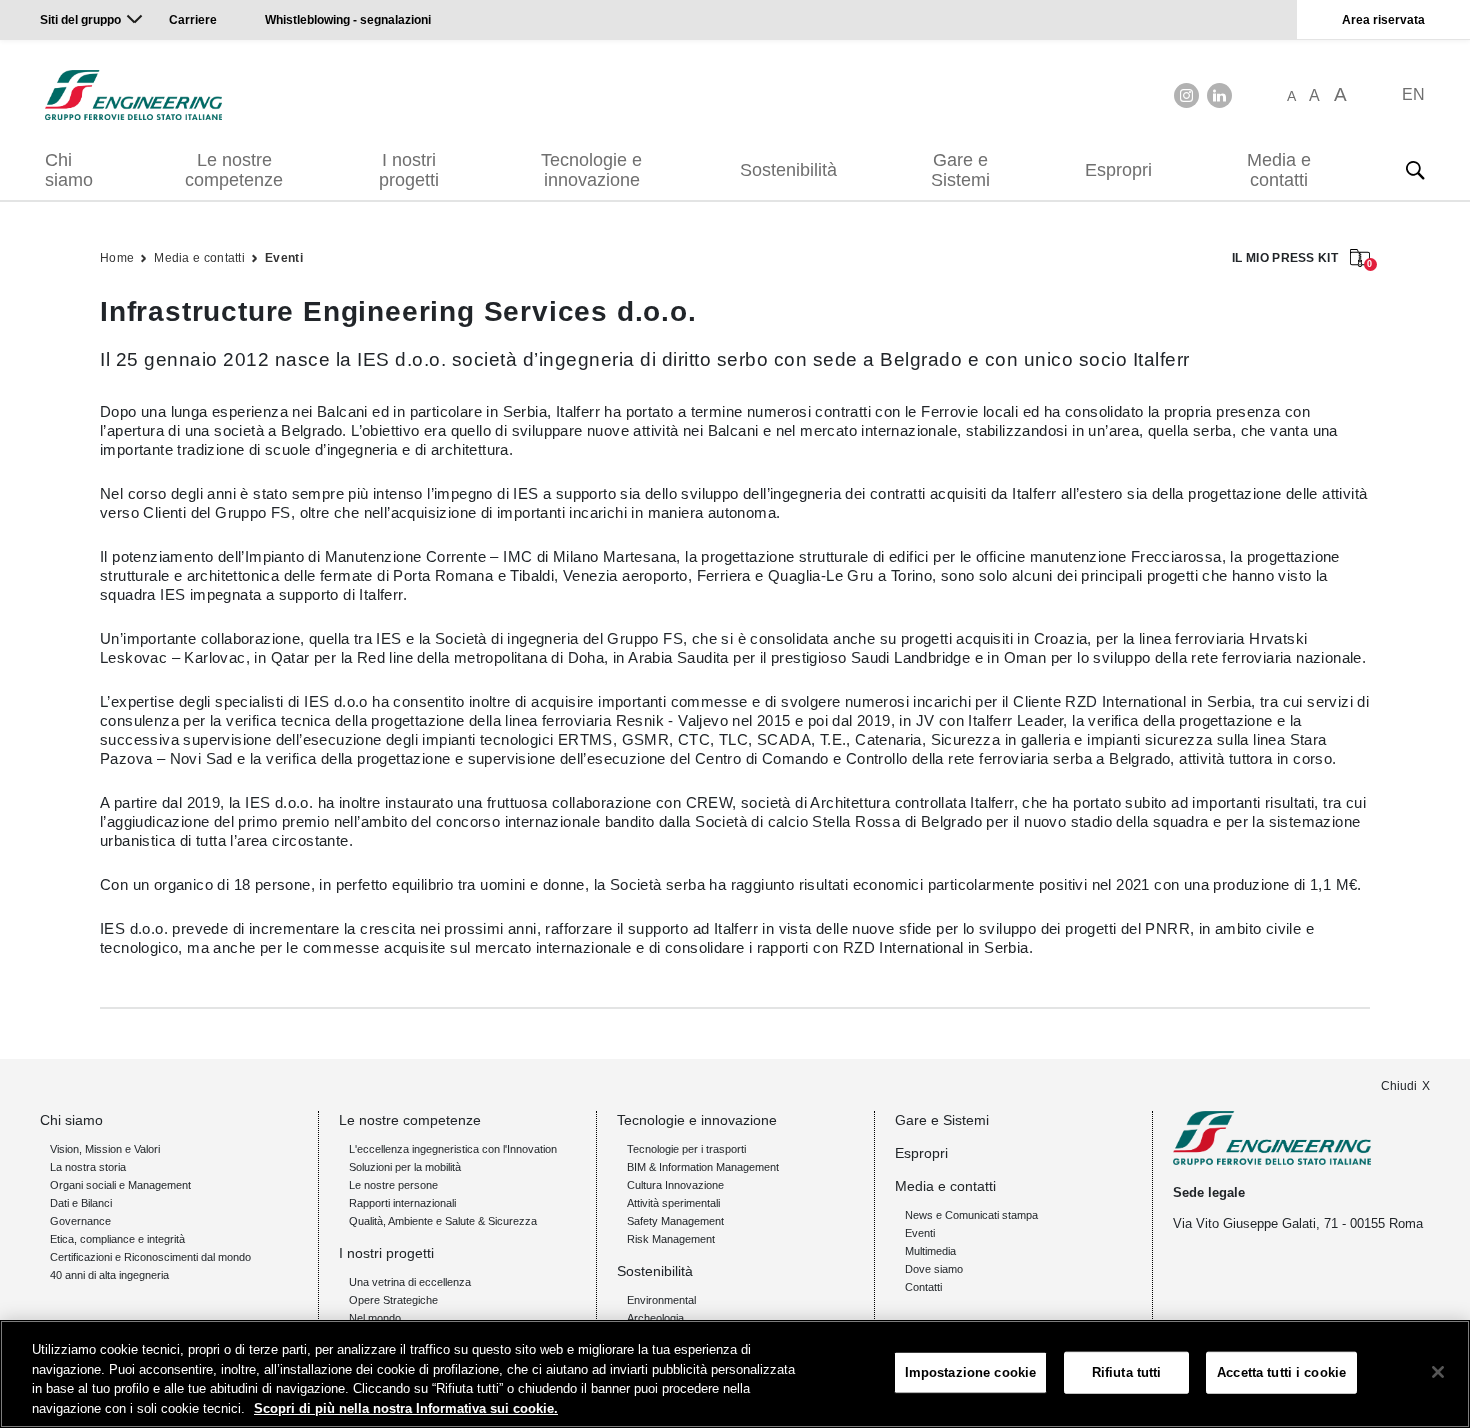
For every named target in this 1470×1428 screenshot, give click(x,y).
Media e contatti (1279, 170)
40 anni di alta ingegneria (109, 1275)
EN (1413, 94)
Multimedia (930, 1251)
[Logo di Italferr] (133, 95)
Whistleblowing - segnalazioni (348, 20)
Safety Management (675, 1221)
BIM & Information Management (703, 1167)
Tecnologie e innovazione (591, 170)
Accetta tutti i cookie (1281, 1372)
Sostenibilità (788, 170)
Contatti (923, 1287)
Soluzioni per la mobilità (405, 1167)
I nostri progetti (409, 170)
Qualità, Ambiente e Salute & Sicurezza (443, 1221)
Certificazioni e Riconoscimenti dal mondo (150, 1257)
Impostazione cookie (970, 1372)
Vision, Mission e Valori (105, 1149)
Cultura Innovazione (675, 1185)
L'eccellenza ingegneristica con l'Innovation (453, 1149)
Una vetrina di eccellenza (410, 1282)
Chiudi (1399, 1086)
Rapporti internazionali (402, 1203)
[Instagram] (1186, 95)
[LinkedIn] (1219, 95)
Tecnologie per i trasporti (686, 1149)
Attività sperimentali (673, 1203)
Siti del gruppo (80, 20)
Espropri (1118, 170)
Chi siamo (69, 170)
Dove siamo (934, 1269)
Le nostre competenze (234, 170)
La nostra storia (88, 1167)
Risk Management (671, 1239)
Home (117, 258)
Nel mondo (375, 1318)
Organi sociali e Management (120, 1185)
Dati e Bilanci (81, 1203)
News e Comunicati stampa (971, 1215)
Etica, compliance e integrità (117, 1239)
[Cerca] (1415, 170)
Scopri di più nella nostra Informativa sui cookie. (406, 1407)
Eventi (284, 258)
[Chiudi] (1438, 1372)
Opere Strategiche (393, 1300)
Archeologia (655, 1318)
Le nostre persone (393, 1185)
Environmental (661, 1300)
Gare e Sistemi (960, 170)
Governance (80, 1221)
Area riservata (1383, 20)
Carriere (193, 20)
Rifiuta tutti (1127, 1372)
